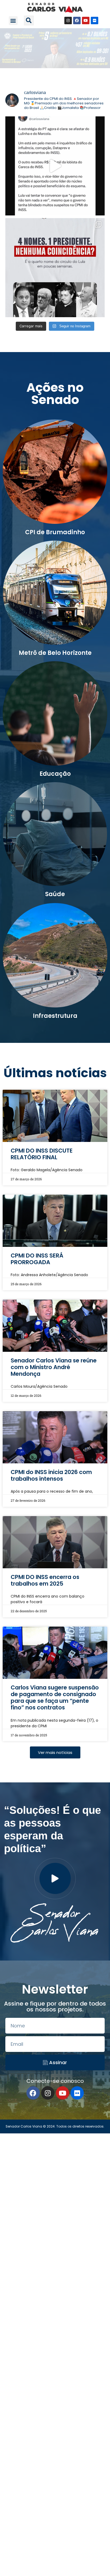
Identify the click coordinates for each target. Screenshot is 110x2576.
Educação (55, 774)
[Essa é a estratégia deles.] (55, 166)
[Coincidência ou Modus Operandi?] (55, 268)
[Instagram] (68, 21)
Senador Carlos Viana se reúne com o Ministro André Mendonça (54, 1367)
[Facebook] (77, 21)
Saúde (55, 894)
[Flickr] (95, 21)
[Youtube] (86, 21)
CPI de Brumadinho (55, 532)
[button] (13, 21)
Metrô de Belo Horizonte (55, 653)
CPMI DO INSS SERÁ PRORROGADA (37, 1259)
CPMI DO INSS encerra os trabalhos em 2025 (45, 1580)
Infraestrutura (55, 1016)
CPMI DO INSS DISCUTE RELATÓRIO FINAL (42, 1154)
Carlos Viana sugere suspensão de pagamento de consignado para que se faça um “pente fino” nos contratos (55, 1698)
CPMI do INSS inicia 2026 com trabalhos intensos (51, 1475)
